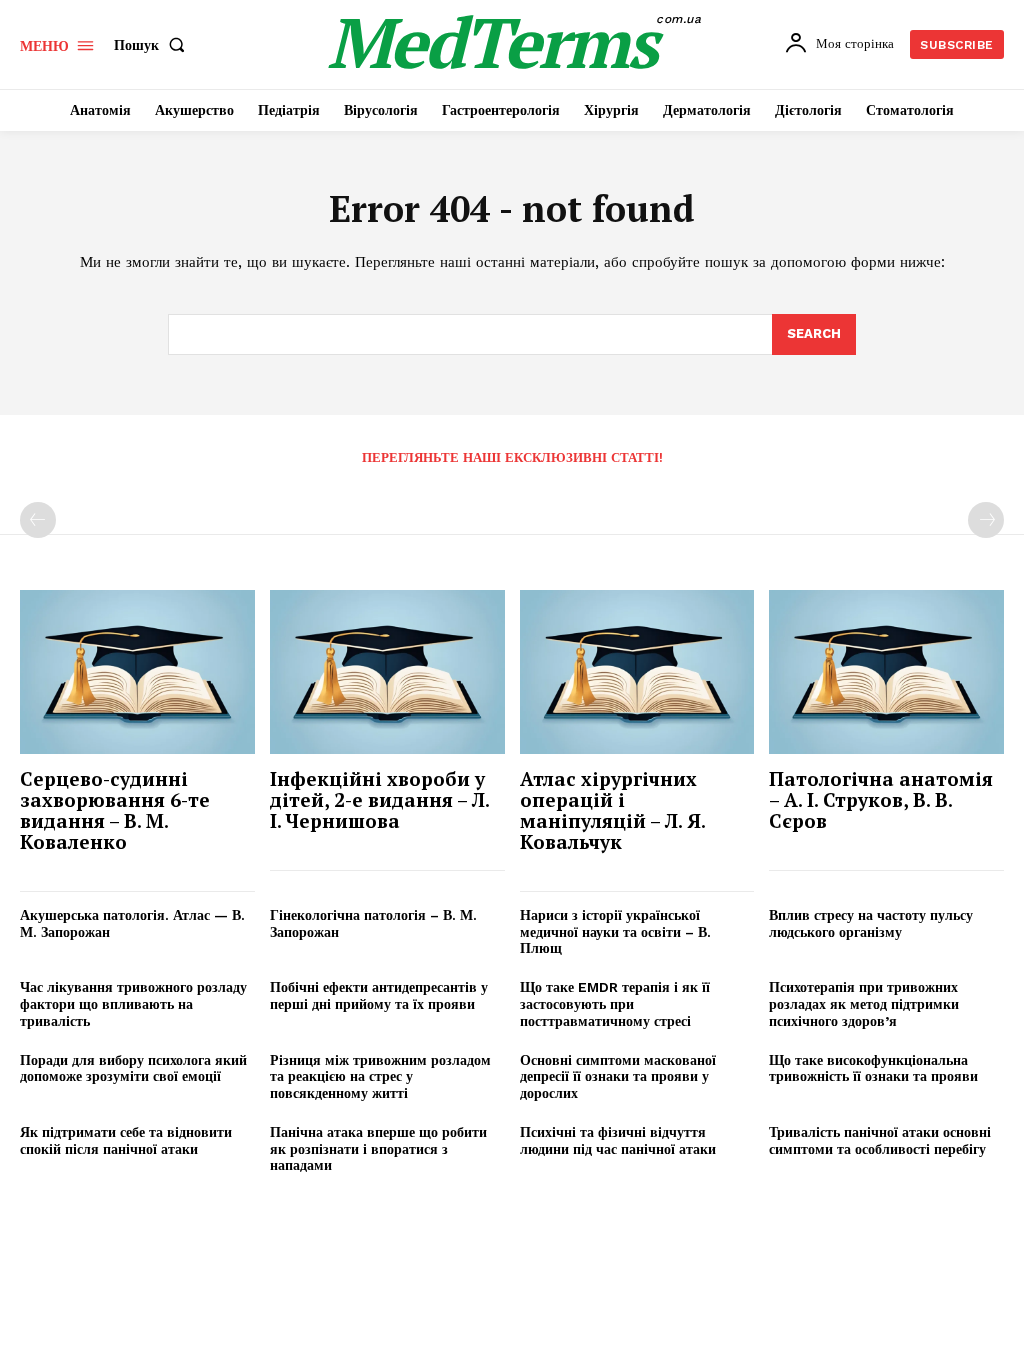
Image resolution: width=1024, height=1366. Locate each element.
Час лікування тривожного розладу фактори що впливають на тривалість (133, 1004)
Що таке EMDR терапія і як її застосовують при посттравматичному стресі (615, 1004)
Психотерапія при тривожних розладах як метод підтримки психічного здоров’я (864, 1004)
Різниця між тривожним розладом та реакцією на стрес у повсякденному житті (380, 1077)
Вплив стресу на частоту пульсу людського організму (871, 923)
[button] (153, 45)
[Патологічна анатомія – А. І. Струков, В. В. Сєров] (886, 672)
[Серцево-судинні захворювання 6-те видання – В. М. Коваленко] (137, 672)
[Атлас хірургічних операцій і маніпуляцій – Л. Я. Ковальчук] (637, 672)
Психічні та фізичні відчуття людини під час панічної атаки (618, 1140)
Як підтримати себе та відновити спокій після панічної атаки (126, 1140)
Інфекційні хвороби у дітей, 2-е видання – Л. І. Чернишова (380, 799)
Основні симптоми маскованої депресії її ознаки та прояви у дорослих (618, 1077)
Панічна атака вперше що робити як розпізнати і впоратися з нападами (378, 1149)
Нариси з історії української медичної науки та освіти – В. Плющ (615, 932)
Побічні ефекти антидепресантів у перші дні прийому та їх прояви (379, 995)
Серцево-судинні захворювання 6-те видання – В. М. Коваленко (115, 810)
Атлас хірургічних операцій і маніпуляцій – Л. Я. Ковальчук (613, 810)
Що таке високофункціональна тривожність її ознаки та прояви (873, 1068)
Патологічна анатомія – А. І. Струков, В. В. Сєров (881, 799)
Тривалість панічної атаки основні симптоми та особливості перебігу (880, 1140)
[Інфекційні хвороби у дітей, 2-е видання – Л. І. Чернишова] (387, 672)
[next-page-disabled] (986, 520)
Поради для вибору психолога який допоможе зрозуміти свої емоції (133, 1068)
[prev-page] (38, 520)
